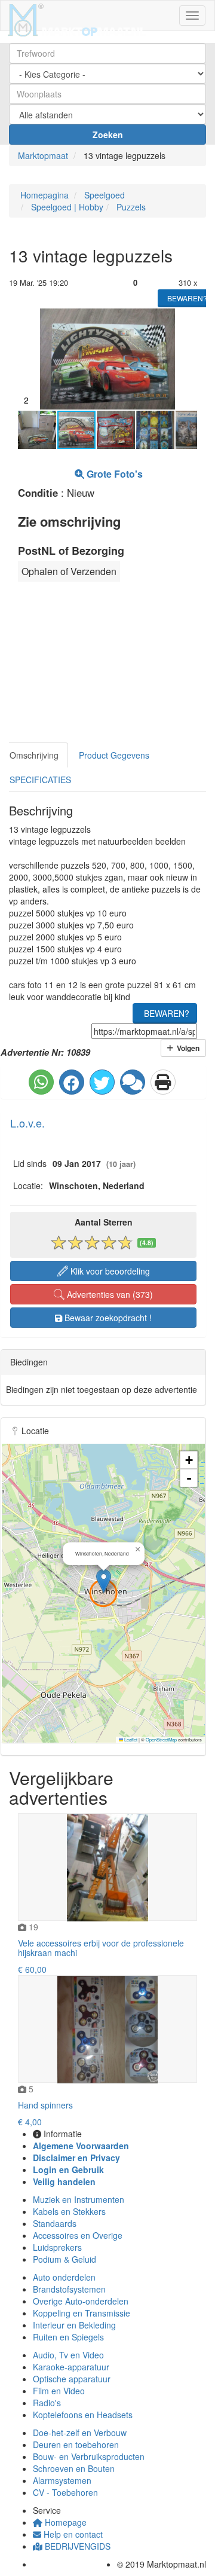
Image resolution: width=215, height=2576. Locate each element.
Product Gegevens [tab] (114, 755)
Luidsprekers (57, 2247)
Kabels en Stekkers (69, 2211)
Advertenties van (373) (109, 1294)
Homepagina (43, 195)
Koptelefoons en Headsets (83, 2415)
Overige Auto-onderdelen (81, 2301)
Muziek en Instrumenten (79, 2199)
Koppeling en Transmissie (82, 2313)
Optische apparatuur (72, 2379)
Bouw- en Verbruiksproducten (89, 2456)
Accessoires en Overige (78, 2235)
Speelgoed (103, 195)
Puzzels (130, 207)
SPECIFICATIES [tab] (40, 780)
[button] (186, 319)
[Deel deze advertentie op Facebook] (72, 1082)
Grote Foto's (113, 474)
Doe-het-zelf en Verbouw (80, 2433)
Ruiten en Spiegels (68, 2337)
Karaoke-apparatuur (71, 2367)
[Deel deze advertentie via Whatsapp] (41, 1082)
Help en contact (72, 2534)
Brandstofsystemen (69, 2289)
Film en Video (59, 2391)
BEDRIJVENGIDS (76, 2546)
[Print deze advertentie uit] (163, 1082)
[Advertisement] (93, 665)
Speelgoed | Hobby (66, 207)
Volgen (186, 1048)
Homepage (64, 2522)
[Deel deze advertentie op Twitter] (102, 1082)
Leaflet (130, 1739)
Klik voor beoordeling (109, 1271)
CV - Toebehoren (65, 2492)
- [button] (189, 1478)
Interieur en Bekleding (74, 2325)
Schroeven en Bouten (74, 2468)
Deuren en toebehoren (76, 2444)
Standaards (55, 2223)
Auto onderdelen (64, 2277)
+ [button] (189, 1460)
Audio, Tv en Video (68, 2355)
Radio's (47, 2403)
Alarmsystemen (62, 2480)
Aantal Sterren (104, 1222)
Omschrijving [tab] (34, 755)
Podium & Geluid (64, 2259)
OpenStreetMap (161, 1739)
